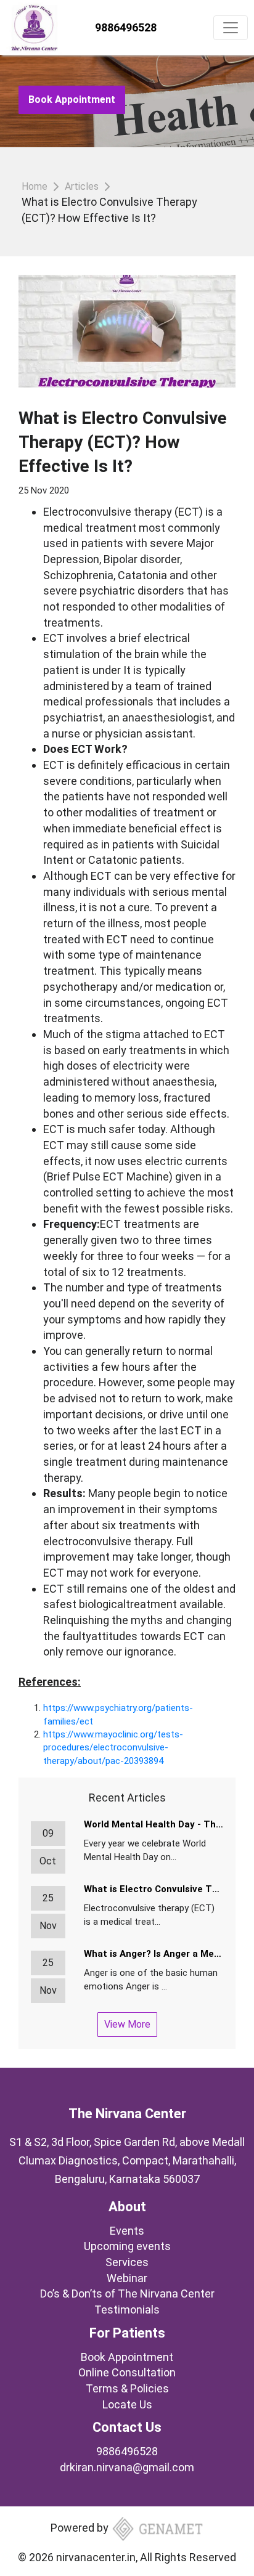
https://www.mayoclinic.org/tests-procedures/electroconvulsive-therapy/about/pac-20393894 (113, 1748)
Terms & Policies (127, 2388)
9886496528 (126, 27)
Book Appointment (72, 100)
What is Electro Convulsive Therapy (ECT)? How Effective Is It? (154, 1889)
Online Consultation (127, 2372)
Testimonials (127, 2310)
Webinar (127, 2278)
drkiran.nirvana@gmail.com (127, 2467)
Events (127, 2231)
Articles (82, 186)
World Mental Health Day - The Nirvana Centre (154, 1824)
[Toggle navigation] (231, 28)
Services (127, 2262)
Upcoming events (127, 2246)
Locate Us (127, 2404)
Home (35, 186)
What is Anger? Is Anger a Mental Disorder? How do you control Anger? (154, 1954)
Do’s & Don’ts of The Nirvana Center (127, 2294)
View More (127, 2024)
